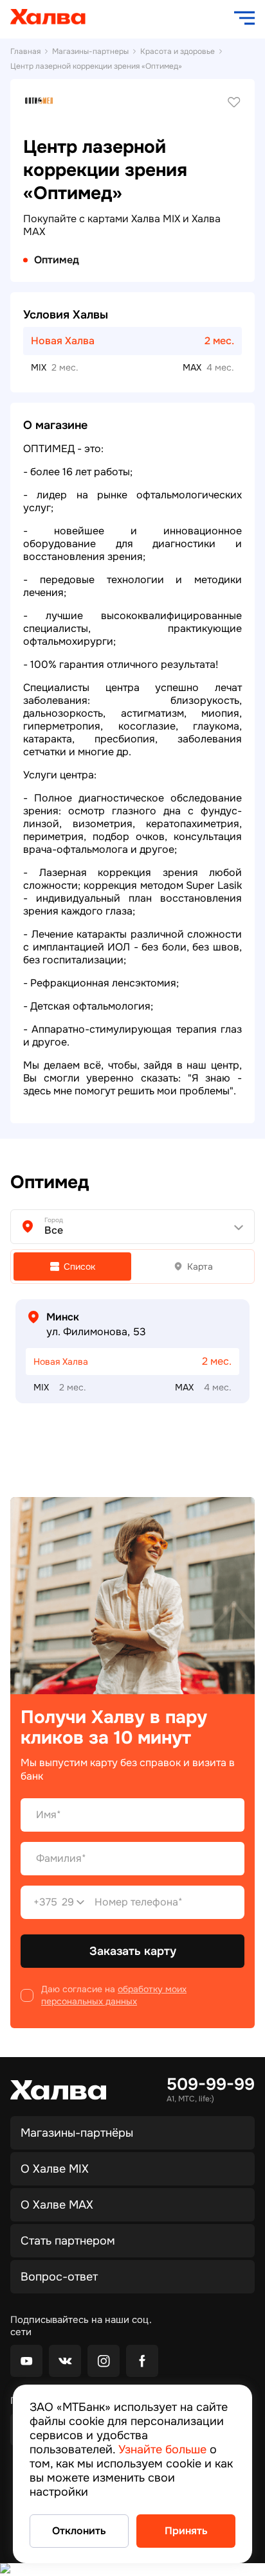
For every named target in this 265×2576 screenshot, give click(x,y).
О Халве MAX (57, 2205)
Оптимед (57, 260)
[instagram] (104, 2361)
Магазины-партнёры (77, 2133)
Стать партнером (68, 2241)
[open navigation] (244, 18)
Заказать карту (133, 1951)
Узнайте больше (162, 2449)
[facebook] (142, 2361)
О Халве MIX (55, 2169)
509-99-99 (211, 2085)
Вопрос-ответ (59, 2277)
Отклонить (79, 2531)
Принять (186, 2531)
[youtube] (26, 2361)
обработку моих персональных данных (114, 1995)
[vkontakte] (65, 2361)
